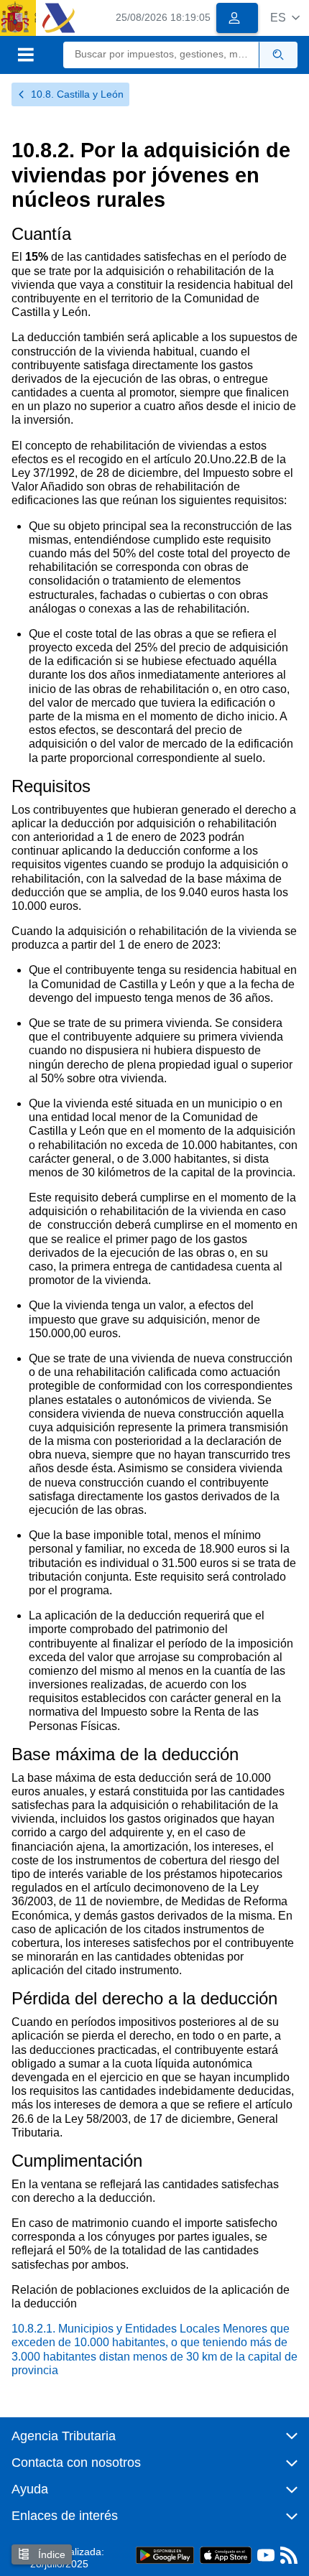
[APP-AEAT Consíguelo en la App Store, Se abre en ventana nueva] (226, 2555)
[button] (285, 18)
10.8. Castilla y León (77, 94)
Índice (50, 2554)
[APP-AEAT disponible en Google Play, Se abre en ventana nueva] (165, 2555)
